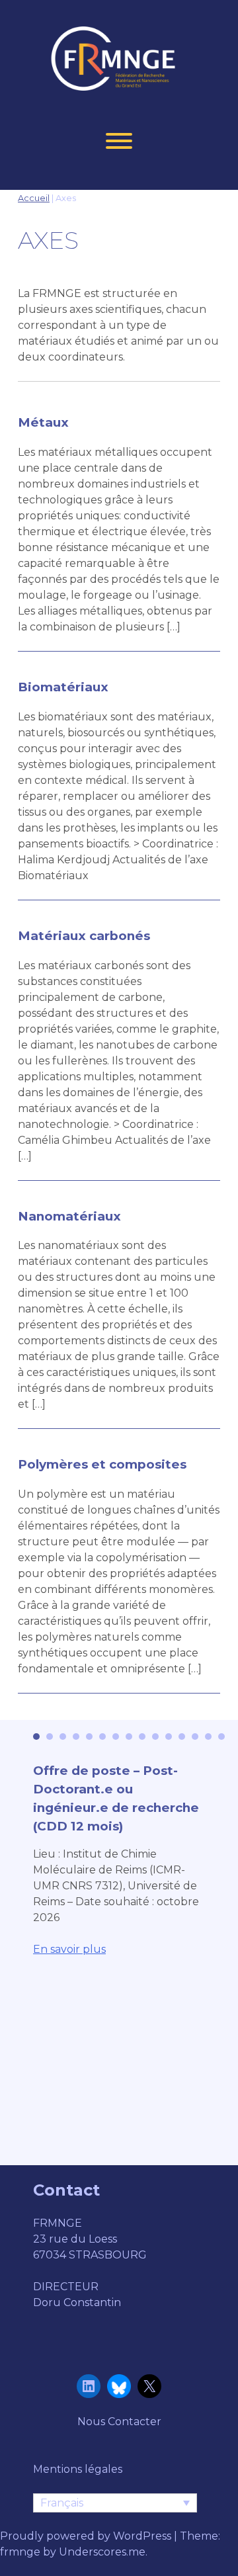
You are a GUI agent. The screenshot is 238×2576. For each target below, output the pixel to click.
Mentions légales (78, 2469)
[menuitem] (115, 2503)
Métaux (43, 422)
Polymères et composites (102, 1464)
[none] (115, 2503)
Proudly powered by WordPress (87, 2536)
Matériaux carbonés (84, 936)
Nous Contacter (119, 2422)
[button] (36, 1737)
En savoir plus (69, 1949)
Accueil (34, 198)
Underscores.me (102, 2552)
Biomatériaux (63, 687)
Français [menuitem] (62, 2503)
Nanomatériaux (69, 1216)
